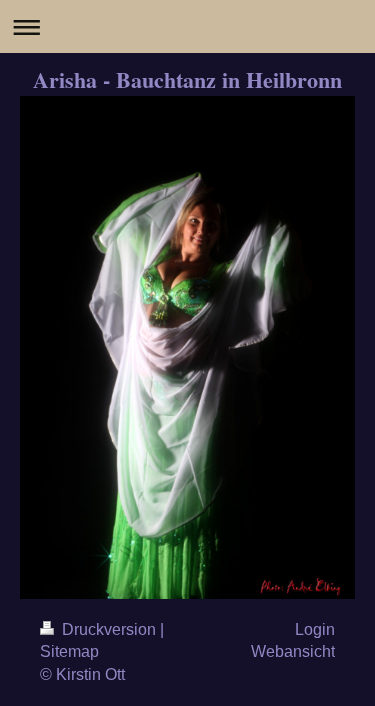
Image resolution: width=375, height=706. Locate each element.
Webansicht (293, 651)
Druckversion (109, 629)
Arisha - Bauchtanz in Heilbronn (187, 79)
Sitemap (69, 651)
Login (315, 629)
